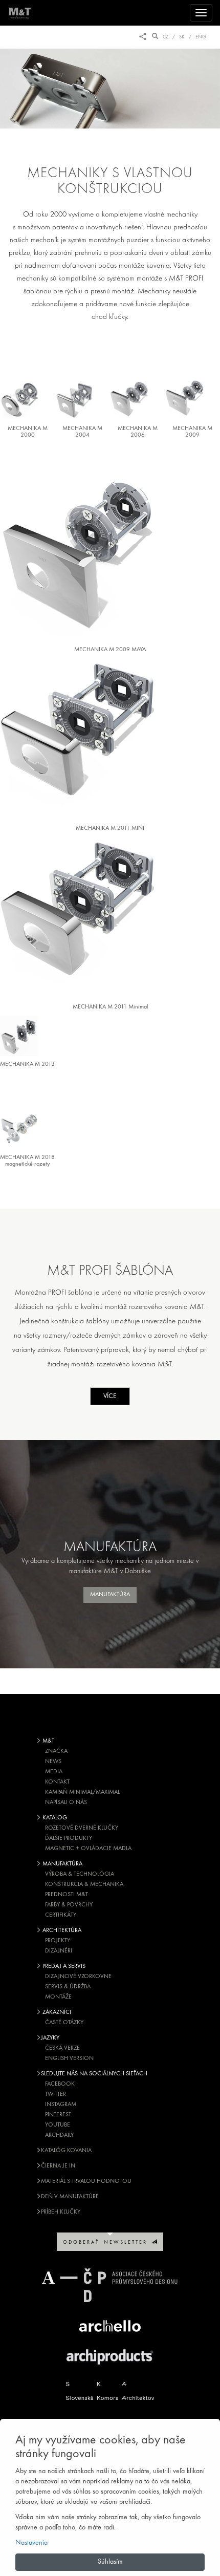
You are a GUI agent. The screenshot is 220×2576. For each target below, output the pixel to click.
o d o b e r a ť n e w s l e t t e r (107, 2242)
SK (182, 37)
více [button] (110, 1396)
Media (54, 1772)
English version (69, 2058)
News (53, 1762)
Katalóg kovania (66, 2151)
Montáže (58, 1997)
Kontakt (57, 1782)
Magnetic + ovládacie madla (88, 1849)
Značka (56, 1751)
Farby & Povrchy (69, 1905)
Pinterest (58, 2115)
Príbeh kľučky (61, 2212)
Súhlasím (110, 2562)
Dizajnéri (59, 1951)
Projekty (58, 1941)
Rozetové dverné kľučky (82, 1828)
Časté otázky (64, 2023)
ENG (201, 37)
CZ (166, 37)
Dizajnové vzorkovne (78, 1977)
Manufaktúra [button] (110, 1595)
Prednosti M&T (67, 1895)
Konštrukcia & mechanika (84, 1884)
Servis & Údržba (68, 1987)
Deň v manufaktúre (70, 2197)
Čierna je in (58, 2166)
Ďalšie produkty (69, 1838)
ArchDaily (59, 2135)
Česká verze (62, 2048)
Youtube (58, 2125)
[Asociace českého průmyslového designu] (110, 2285)
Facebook (60, 2084)
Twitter (56, 2094)
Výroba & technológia (80, 1874)
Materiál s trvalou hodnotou (86, 2181)
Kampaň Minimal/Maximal (82, 1792)
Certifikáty (61, 1915)
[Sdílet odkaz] (143, 37)
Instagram (61, 2105)
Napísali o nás (66, 1802)
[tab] (28, 400)
